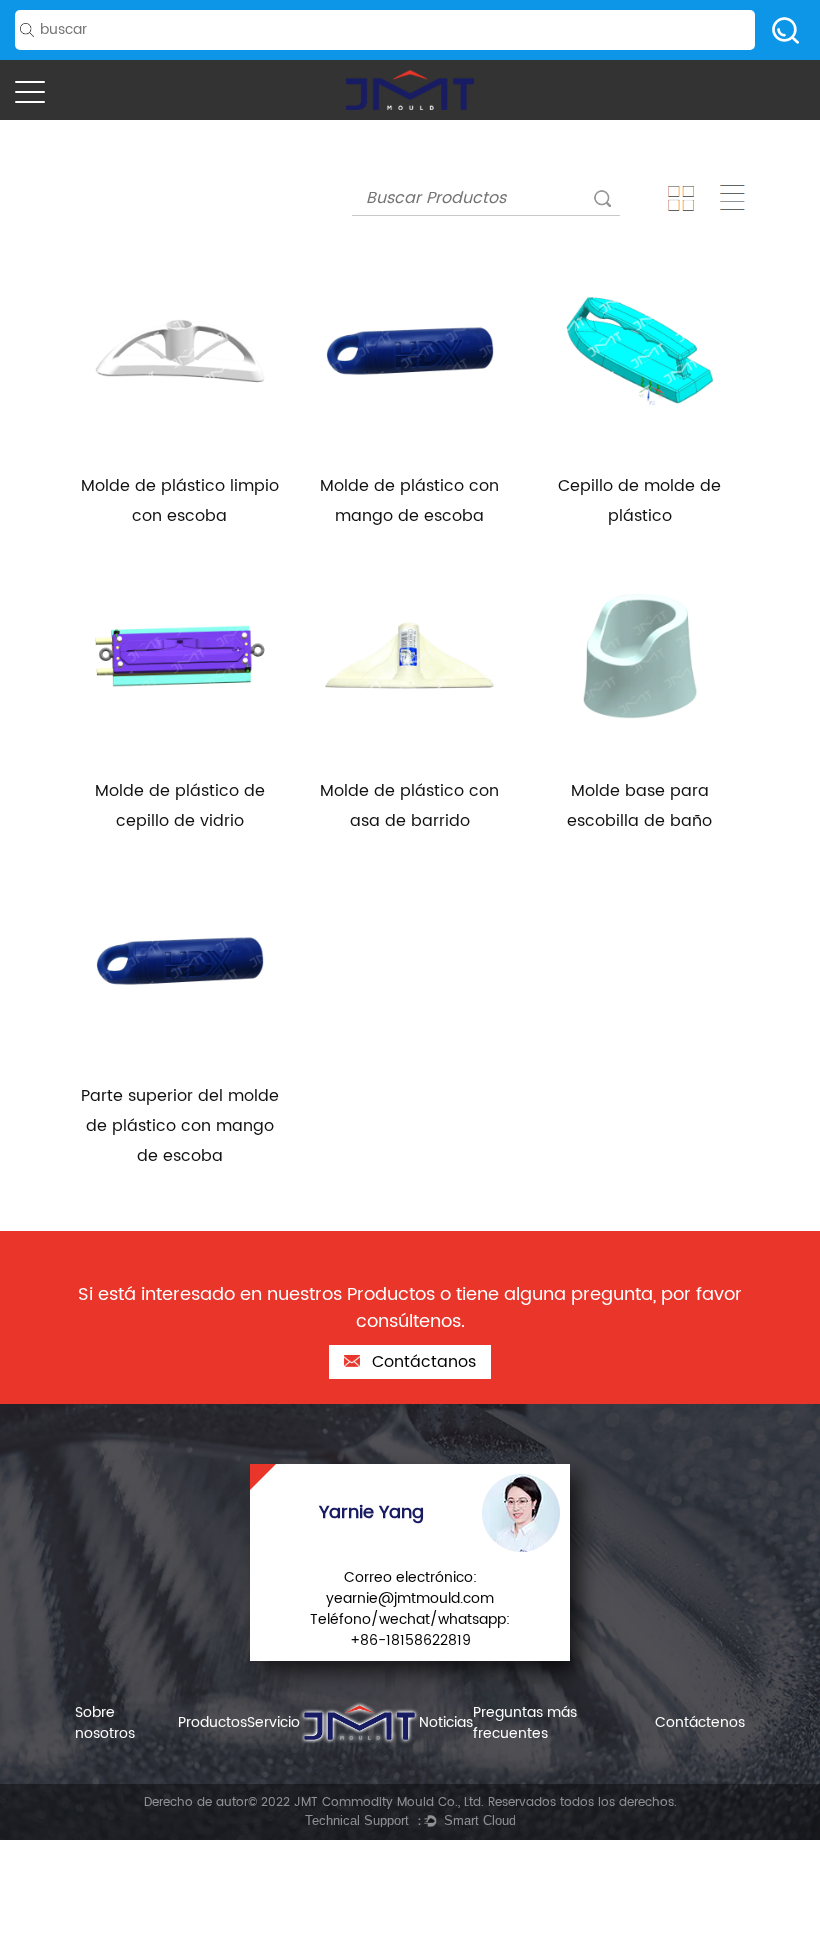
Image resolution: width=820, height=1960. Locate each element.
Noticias (446, 1722)
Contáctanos (421, 1362)
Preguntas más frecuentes (525, 1723)
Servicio (273, 1722)
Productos (212, 1722)
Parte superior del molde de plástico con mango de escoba (180, 1126)
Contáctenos (700, 1722)
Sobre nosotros (105, 1723)
